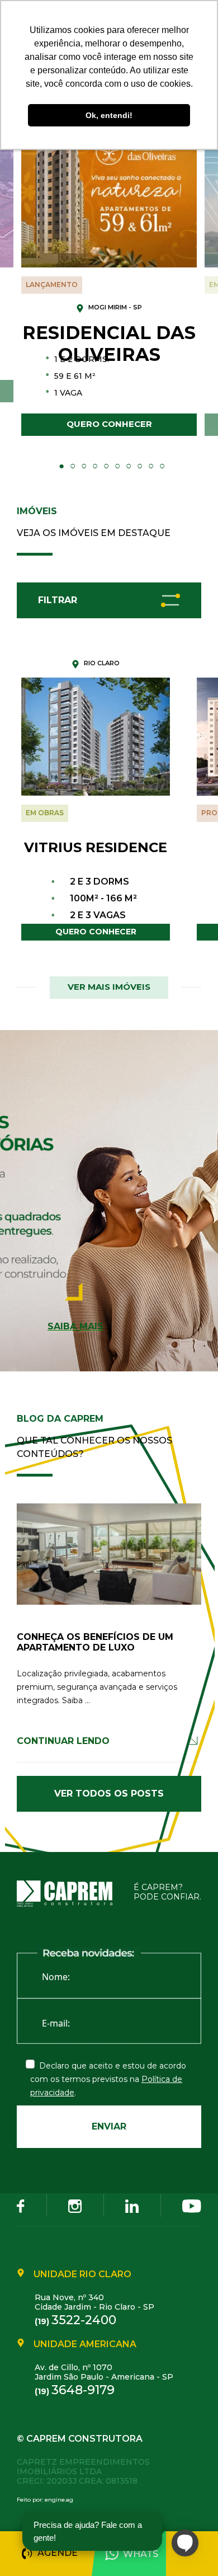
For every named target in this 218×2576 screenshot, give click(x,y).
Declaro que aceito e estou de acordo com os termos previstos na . (108, 2079)
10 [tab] (162, 466)
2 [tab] (73, 466)
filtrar (58, 600)
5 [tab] (106, 466)
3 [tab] (84, 466)
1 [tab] (61, 466)
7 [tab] (129, 466)
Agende (58, 2553)
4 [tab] (95, 466)
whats (141, 2554)
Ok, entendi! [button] (109, 115)
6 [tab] (117, 466)
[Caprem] (71, 1894)
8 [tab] (140, 466)
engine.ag (59, 2500)
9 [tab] (151, 466)
